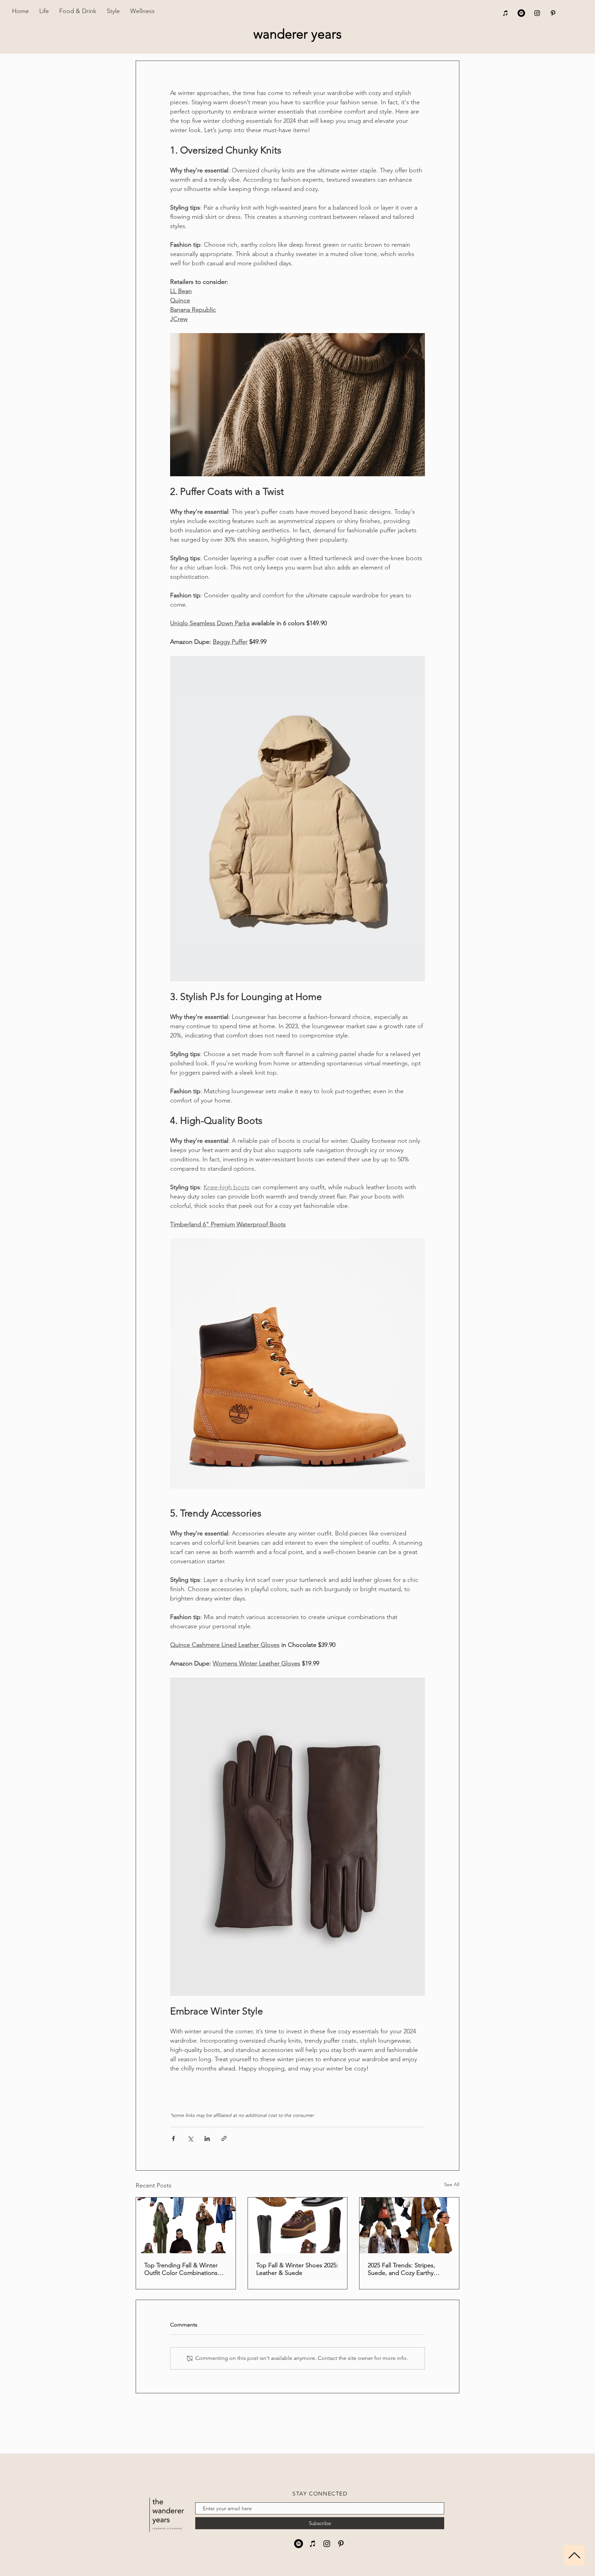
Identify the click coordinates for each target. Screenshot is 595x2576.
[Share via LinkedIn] (207, 2138)
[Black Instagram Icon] (537, 13)
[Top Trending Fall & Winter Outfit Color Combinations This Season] (186, 2225)
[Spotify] (521, 13)
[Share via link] (224, 2138)
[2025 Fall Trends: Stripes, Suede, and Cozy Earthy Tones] (409, 2225)
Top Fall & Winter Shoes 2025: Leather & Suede (297, 2269)
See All (452, 2184)
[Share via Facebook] (173, 2138)
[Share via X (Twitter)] (190, 2138)
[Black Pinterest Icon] (553, 13)
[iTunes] (505, 13)
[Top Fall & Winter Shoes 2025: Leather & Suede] (298, 2225)
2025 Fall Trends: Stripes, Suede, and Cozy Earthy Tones (401, 2269)
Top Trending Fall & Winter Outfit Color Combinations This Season (181, 2269)
